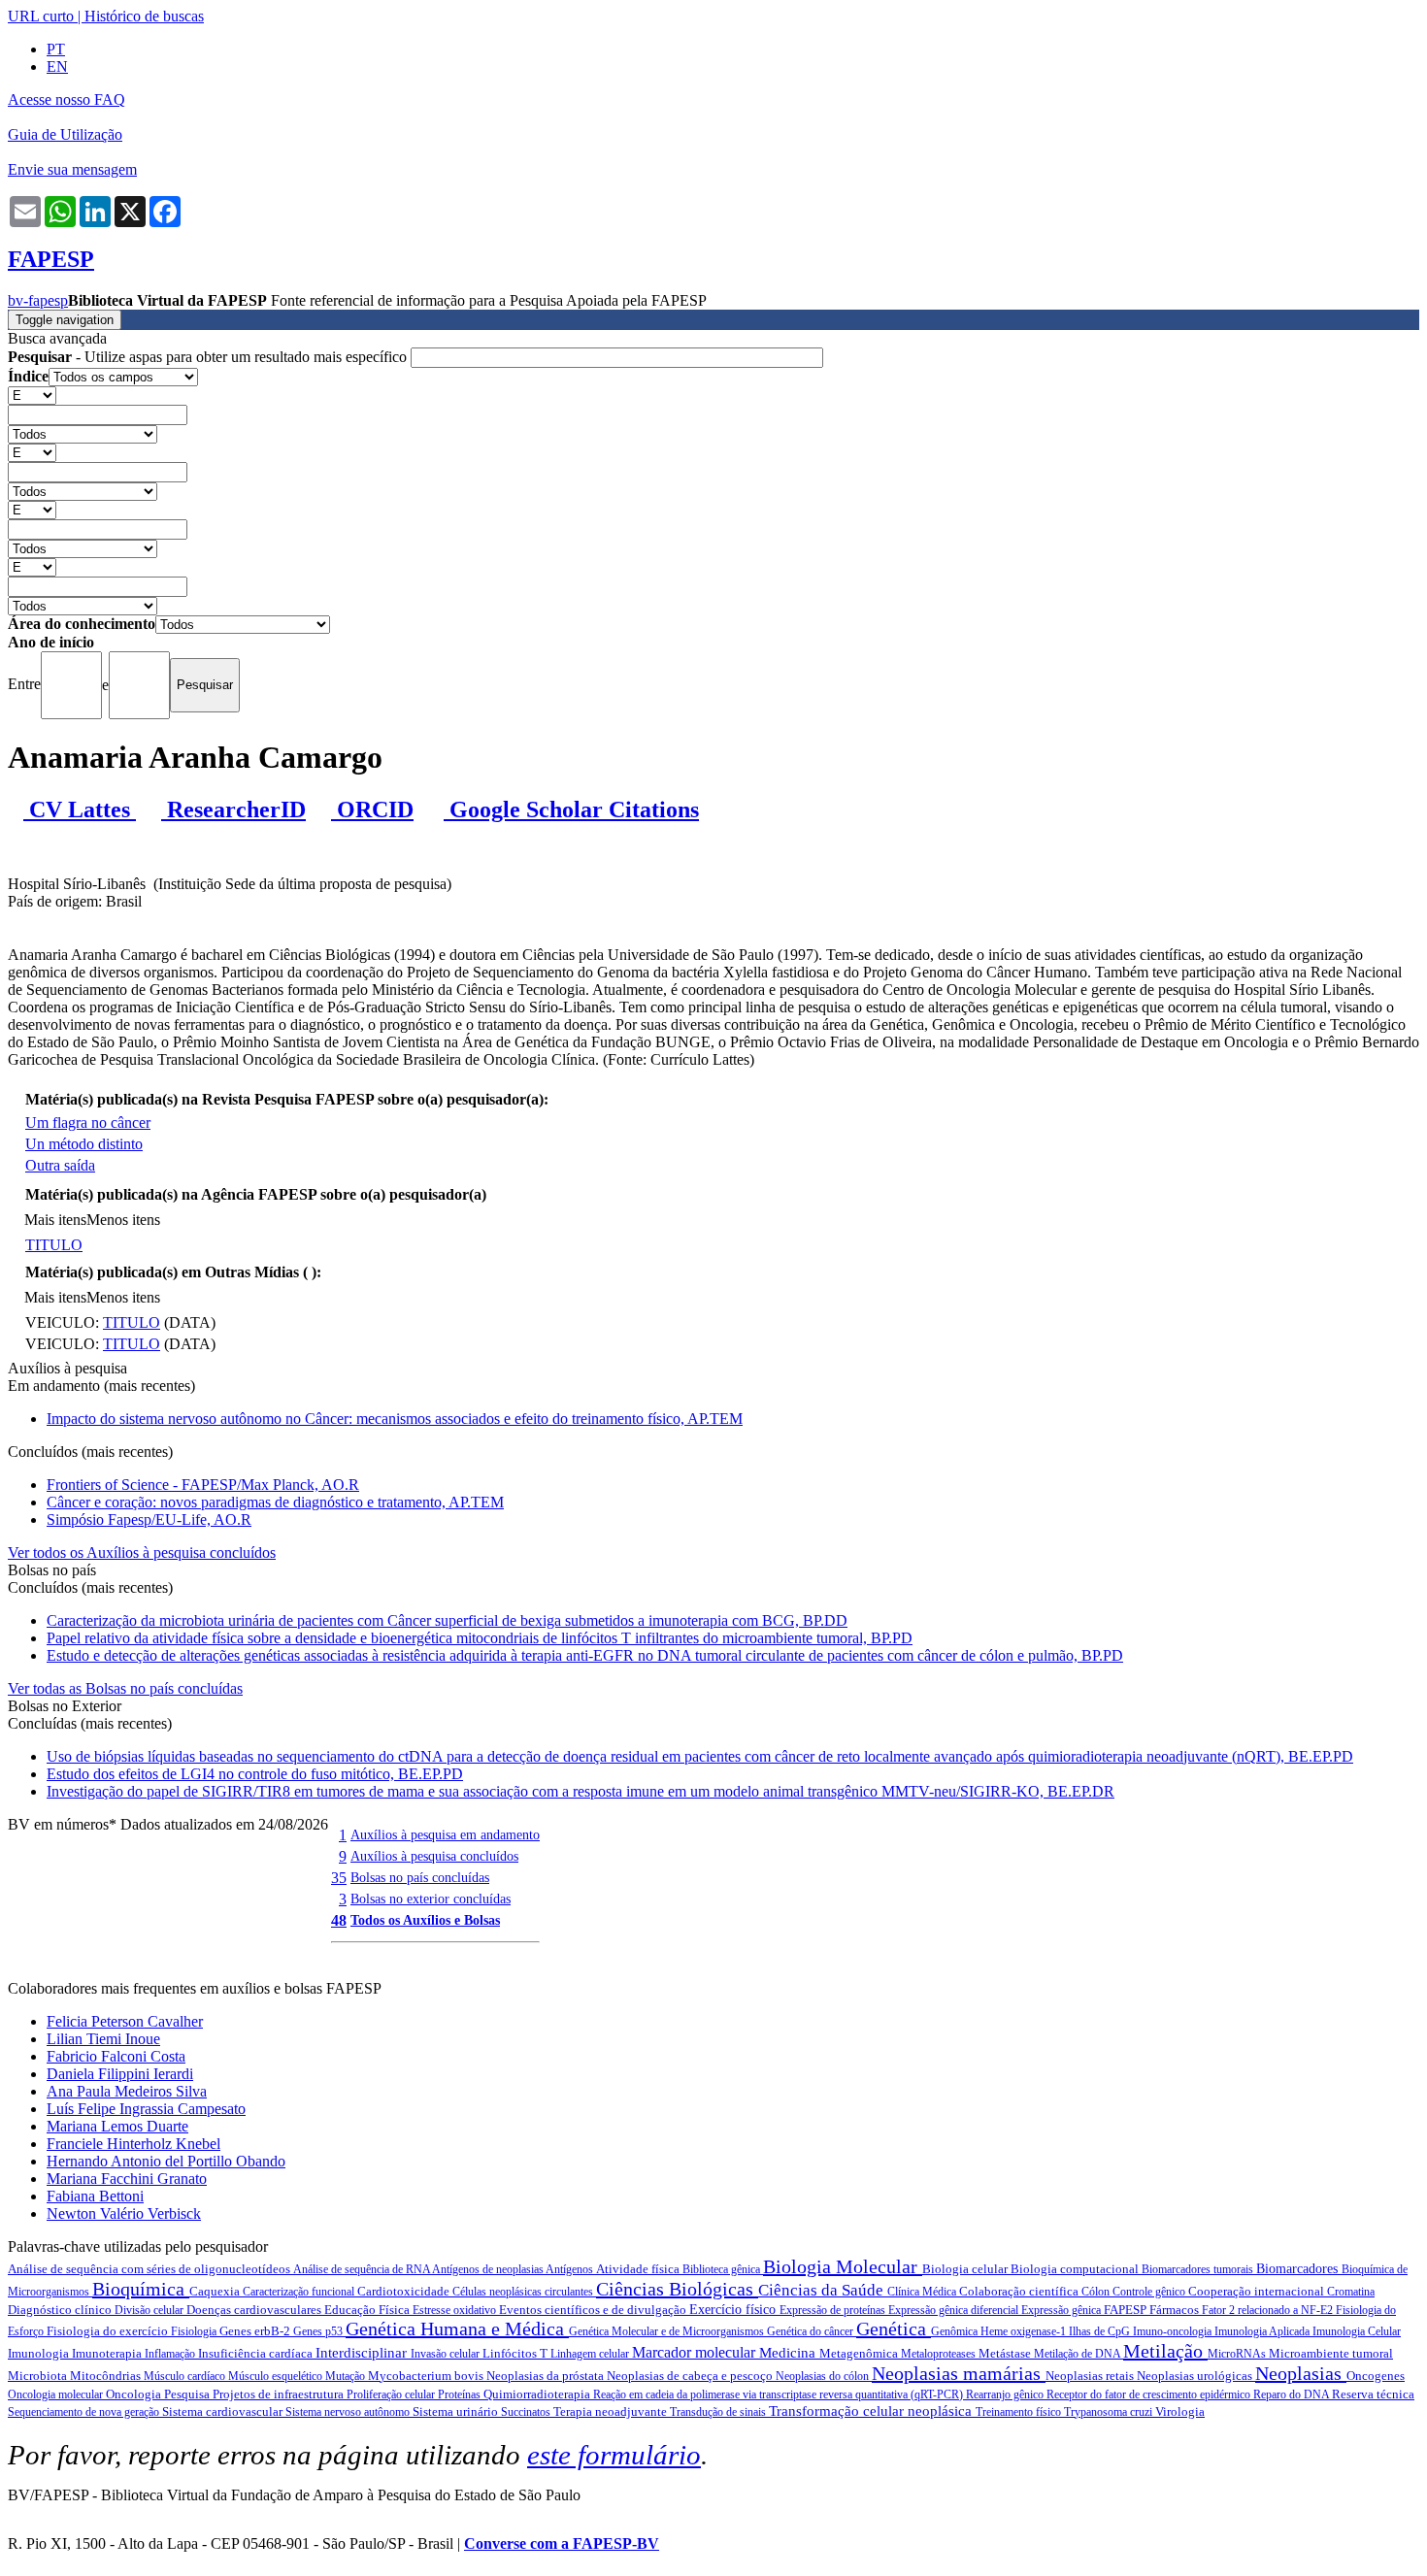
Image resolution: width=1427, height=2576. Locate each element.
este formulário (614, 2455)
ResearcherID (233, 809)
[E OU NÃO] (32, 395)
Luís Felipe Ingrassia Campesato (146, 2109)
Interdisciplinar (363, 2353)
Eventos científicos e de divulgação (594, 2310)
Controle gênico (1150, 2292)
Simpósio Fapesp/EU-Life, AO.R (149, 1519)
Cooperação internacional (1258, 2291)
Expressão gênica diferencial (955, 2310)
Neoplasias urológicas (1196, 2376)
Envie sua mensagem (72, 169)
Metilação (1165, 2351)
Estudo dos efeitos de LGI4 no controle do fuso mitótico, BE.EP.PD (255, 1774)
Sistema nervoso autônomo (349, 2412)
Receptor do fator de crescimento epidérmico (1150, 2394)
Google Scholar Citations (571, 809)
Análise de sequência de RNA (363, 2269)
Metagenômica (860, 2353)
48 (339, 1920)
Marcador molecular (696, 2352)
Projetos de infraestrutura (280, 2394)
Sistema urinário (457, 2411)
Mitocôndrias (107, 2376)
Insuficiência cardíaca (257, 2353)
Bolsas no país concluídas (420, 1877)
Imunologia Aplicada (1263, 2331)
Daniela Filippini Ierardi (120, 2074)
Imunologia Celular (1357, 2331)
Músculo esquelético (277, 2376)
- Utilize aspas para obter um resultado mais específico (209, 357)
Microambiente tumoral (1331, 2353)
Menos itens (123, 1220)
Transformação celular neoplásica (872, 2411)
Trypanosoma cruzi (1110, 2412)
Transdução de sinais (719, 2412)
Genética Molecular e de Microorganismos (668, 2331)
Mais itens (55, 1220)
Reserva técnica (1373, 2394)
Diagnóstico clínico (61, 2310)
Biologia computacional (1076, 2269)
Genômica (956, 2331)
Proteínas (461, 2394)
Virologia (1180, 2411)
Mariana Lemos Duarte (117, 2126)
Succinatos (527, 2412)
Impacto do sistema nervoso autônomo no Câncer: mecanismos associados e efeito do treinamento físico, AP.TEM (395, 1419)
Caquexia (216, 2291)
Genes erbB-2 (256, 2331)
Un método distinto (84, 1144)
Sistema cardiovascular (224, 2411)
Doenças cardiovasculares (255, 2310)
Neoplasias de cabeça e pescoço (691, 2376)
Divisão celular (150, 2310)
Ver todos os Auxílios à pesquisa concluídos (142, 1552)
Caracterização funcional (300, 2292)
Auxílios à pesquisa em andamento (445, 1834)
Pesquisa (188, 2394)
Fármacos (1176, 2310)
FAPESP (1127, 2310)
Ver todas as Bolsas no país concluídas (125, 1688)
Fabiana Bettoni (95, 2196)
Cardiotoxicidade (405, 2291)
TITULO (54, 1245)
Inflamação (171, 2354)
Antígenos (571, 2269)
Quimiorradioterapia (538, 2394)
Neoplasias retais (1091, 2376)
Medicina (789, 2353)
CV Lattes (80, 809)
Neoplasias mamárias (959, 2373)
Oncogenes (1376, 2376)
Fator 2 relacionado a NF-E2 (1269, 2310)
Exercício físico (734, 2310)
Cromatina (1351, 2292)
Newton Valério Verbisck (124, 2213)
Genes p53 (319, 2331)
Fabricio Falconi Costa (116, 2056)
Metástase (1006, 2353)
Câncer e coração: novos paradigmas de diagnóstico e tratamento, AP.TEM (275, 1502)
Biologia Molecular (843, 2266)
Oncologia (135, 2394)
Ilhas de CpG (1101, 2331)
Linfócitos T (516, 2353)
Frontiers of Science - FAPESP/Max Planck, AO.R (203, 1485)
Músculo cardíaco (186, 2376)
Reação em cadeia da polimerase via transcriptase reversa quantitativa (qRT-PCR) (780, 2394)
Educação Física (368, 2310)
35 (339, 1878)
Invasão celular (447, 2354)
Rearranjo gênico (1006, 2394)
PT (56, 49)
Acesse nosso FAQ (66, 99)
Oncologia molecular (57, 2394)
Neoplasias (1301, 2373)
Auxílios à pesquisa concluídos (434, 1856)
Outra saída (60, 1165)
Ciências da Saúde (823, 2290)
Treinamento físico (1020, 2412)
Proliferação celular (392, 2394)
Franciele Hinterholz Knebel (133, 2144)
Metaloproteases (940, 2354)
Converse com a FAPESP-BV (562, 2543)
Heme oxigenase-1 (1025, 2331)
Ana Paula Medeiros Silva (127, 2091)
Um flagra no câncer (88, 1123)
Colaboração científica (1020, 2291)
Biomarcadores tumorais (1199, 2269)
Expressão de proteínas (834, 2310)
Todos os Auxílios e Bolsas (425, 1920)
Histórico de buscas (144, 16)
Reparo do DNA (1293, 2394)
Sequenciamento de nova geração (85, 2412)
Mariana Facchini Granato (127, 2179)
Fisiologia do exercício (109, 2331)
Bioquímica (141, 2289)
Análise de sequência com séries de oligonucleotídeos (150, 2269)
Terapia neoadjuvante (612, 2411)
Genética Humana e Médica (457, 2328)
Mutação (347, 2376)
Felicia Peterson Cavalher (125, 2021)
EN (57, 66)
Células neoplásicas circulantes (524, 2292)
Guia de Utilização (65, 134)
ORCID (372, 809)
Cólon (1097, 2292)
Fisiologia (195, 2331)
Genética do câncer (812, 2331)
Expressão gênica (1062, 2310)
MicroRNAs (1238, 2354)
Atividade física (639, 2269)
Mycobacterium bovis (427, 2376)
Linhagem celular (591, 2354)
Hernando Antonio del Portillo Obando (166, 2161)
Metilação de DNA (1079, 2354)
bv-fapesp (38, 300)
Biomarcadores (1299, 2269)
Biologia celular (966, 2269)
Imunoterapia (108, 2353)
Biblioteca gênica (723, 2269)
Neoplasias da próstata (547, 2376)
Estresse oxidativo (456, 2310)
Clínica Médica (923, 2292)
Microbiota (39, 2376)
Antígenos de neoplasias (489, 2269)
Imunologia (40, 2353)
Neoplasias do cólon (824, 2376)
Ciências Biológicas (677, 2289)
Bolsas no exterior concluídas (431, 1899)
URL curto (41, 16)
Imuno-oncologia (1174, 2331)
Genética (894, 2328)
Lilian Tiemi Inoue (103, 2039)
